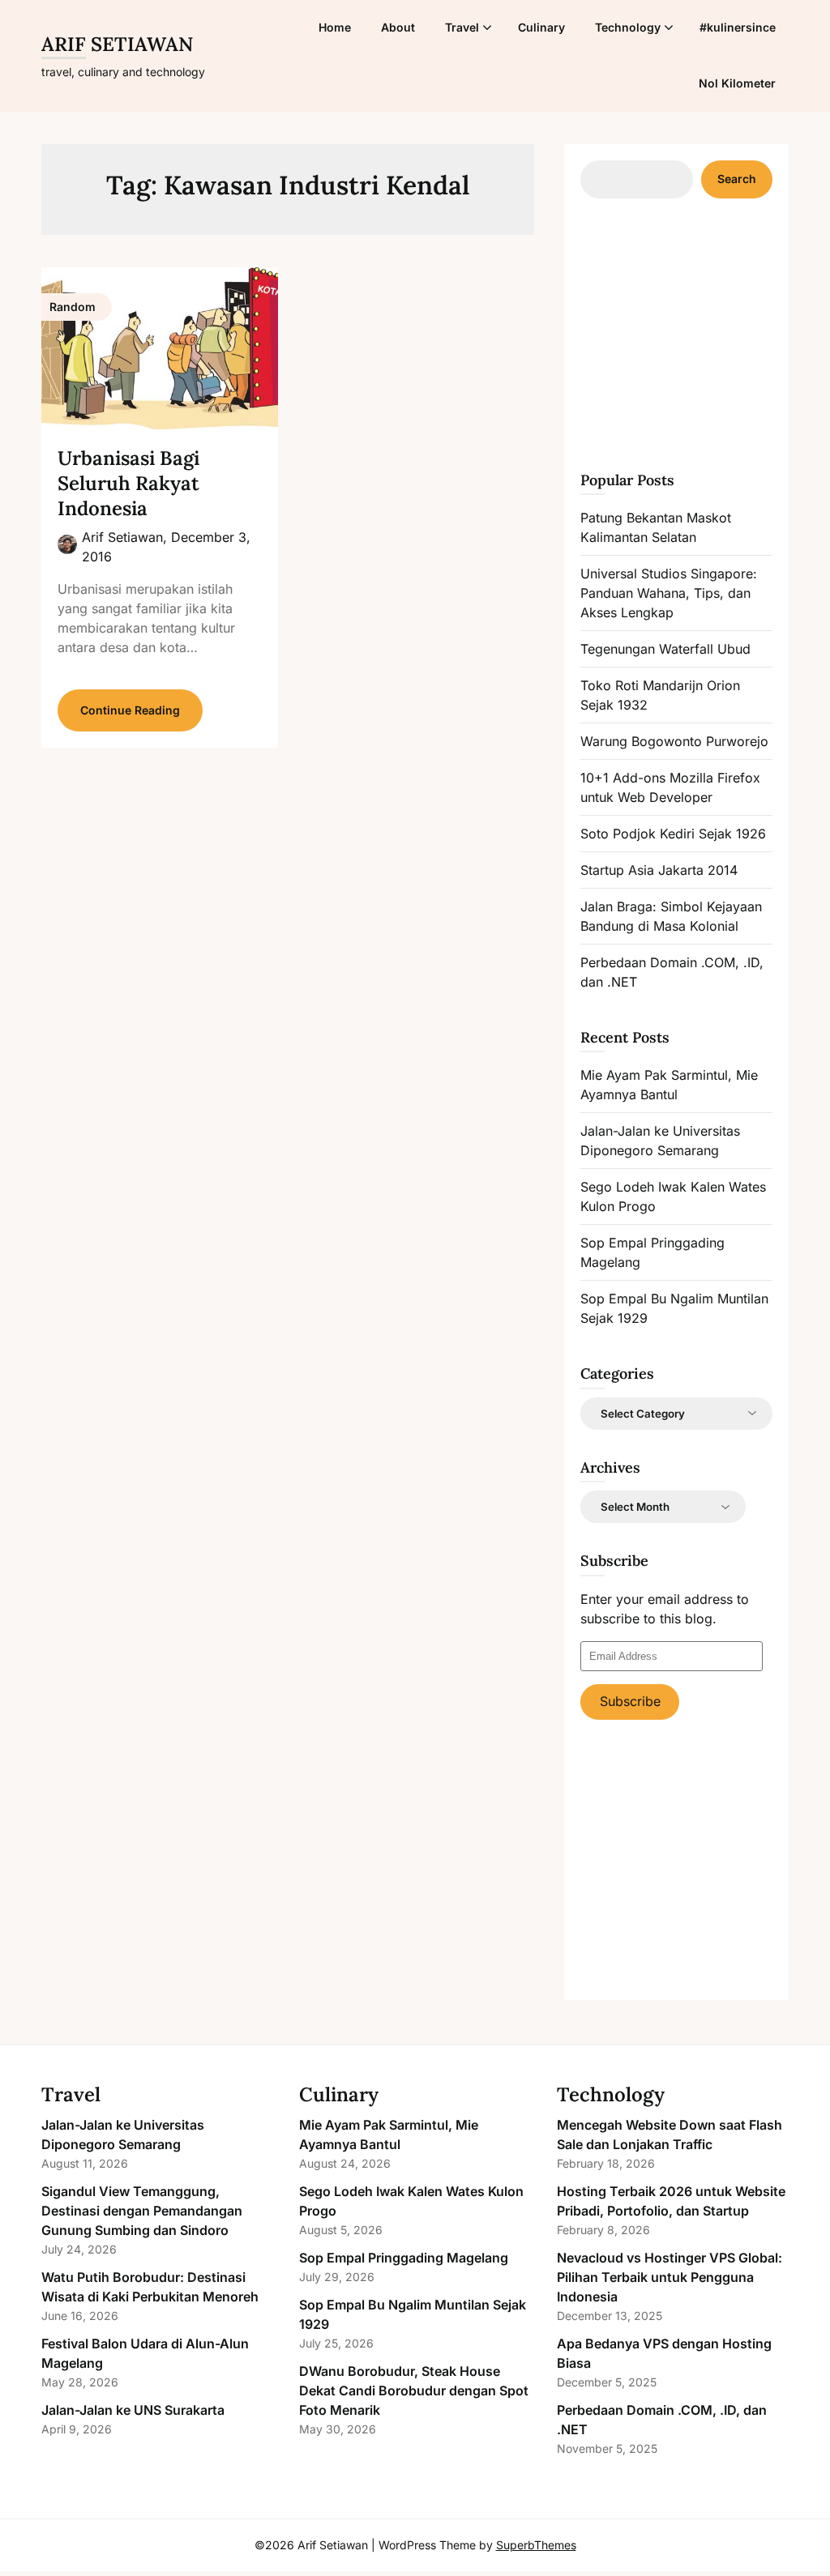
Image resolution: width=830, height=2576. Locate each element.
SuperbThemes (536, 2545)
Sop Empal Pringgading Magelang (404, 2258)
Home (335, 27)
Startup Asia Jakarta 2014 (659, 870)
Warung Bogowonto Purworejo (674, 741)
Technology (628, 27)
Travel (462, 27)
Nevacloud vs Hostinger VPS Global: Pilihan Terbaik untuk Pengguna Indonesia (670, 2277)
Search (737, 179)
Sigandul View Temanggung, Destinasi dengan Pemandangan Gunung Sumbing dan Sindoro (142, 2211)
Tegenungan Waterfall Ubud (665, 649)
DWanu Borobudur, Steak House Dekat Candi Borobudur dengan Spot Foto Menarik (414, 2390)
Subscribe (630, 1701)
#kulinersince (738, 27)
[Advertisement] (702, 332)
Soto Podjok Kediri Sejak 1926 (673, 834)
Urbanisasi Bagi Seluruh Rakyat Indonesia (128, 483)
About (398, 27)
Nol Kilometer (737, 83)
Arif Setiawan (117, 44)
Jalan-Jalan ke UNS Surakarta (133, 2410)
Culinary (541, 27)
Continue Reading (130, 710)
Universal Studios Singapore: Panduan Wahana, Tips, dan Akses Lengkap (669, 593)
